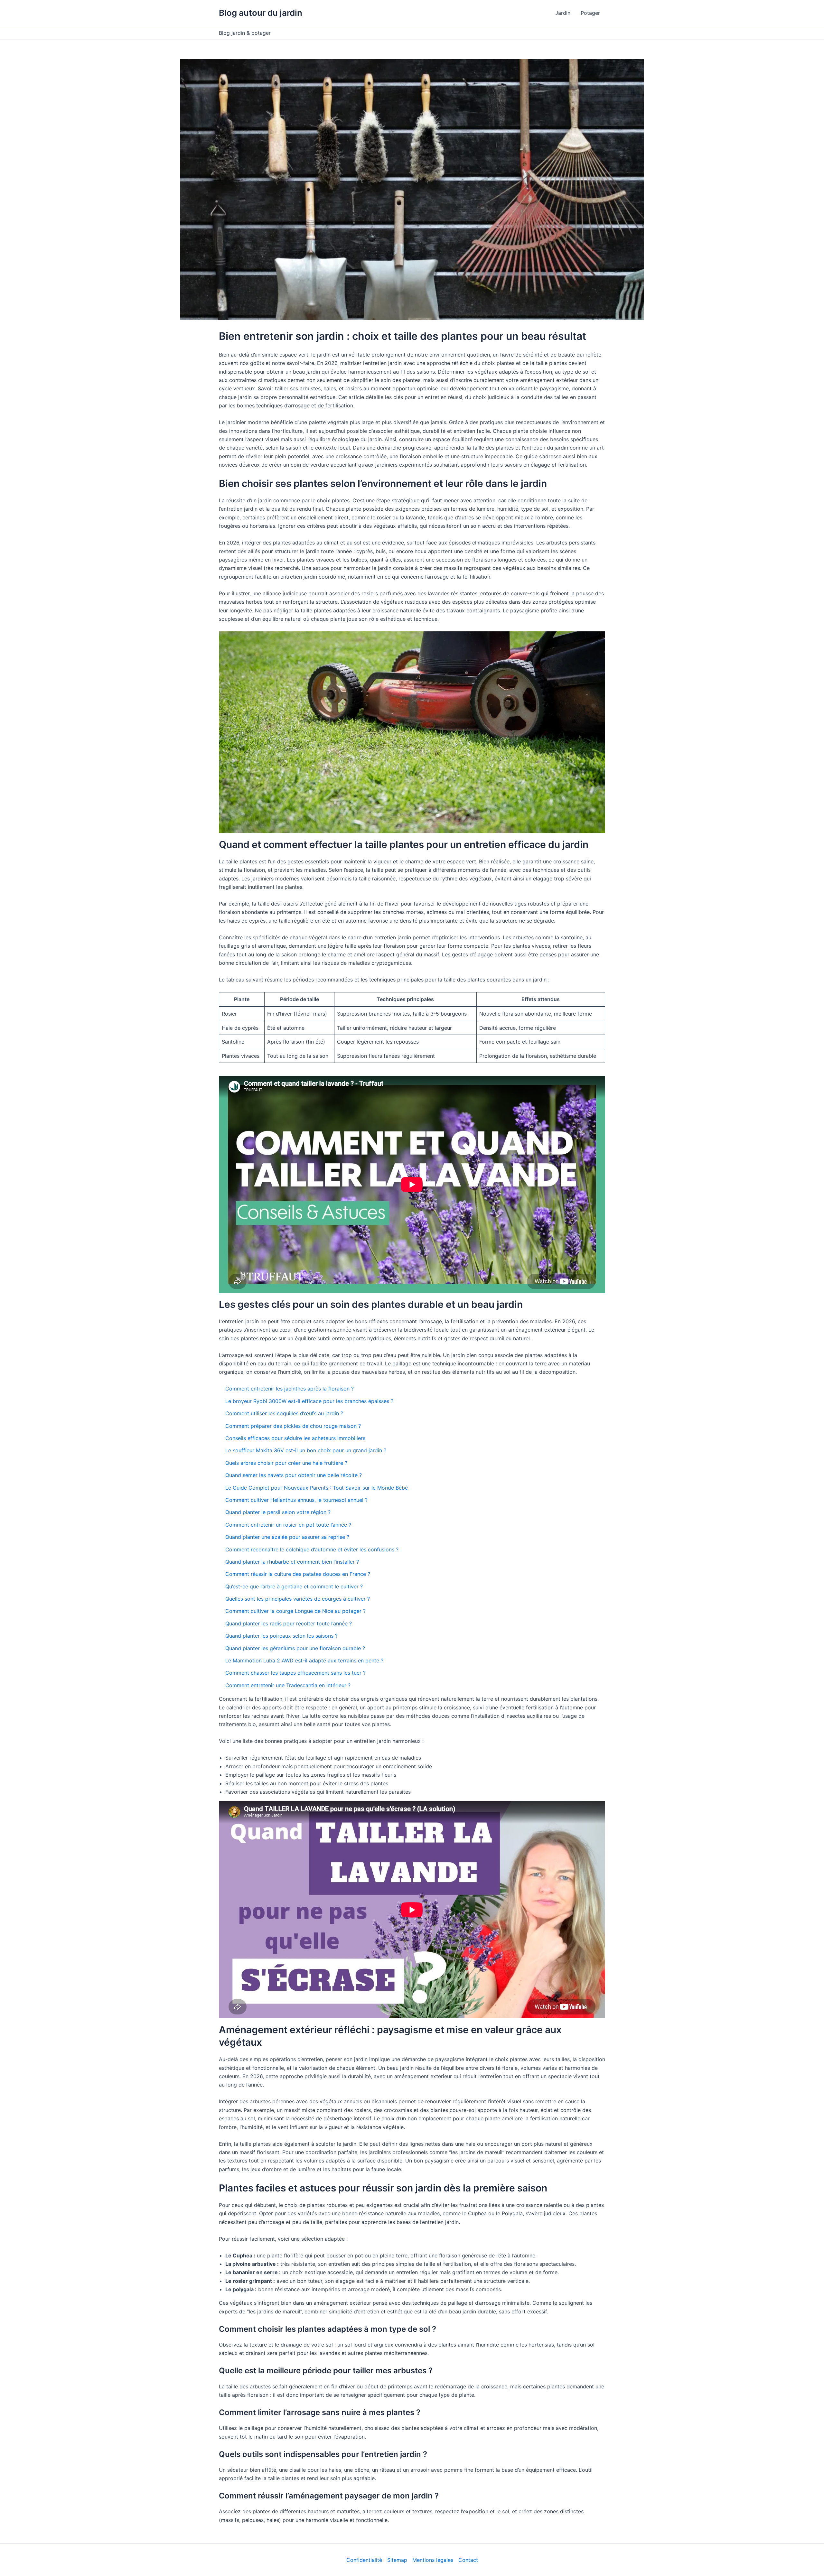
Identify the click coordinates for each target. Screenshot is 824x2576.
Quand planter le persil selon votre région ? (278, 1512)
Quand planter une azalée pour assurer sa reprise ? (287, 1537)
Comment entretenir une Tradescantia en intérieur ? (288, 1685)
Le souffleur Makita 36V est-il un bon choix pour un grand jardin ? (306, 1450)
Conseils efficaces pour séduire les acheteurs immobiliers (295, 1438)
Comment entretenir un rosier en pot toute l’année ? (288, 1525)
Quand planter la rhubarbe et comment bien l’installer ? (292, 1562)
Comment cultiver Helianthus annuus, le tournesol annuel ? (296, 1500)
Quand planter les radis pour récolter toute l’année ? (289, 1623)
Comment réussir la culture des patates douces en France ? (298, 1574)
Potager (590, 13)
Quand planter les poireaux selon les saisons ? (281, 1636)
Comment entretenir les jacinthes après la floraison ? (290, 1389)
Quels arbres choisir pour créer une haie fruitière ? (286, 1463)
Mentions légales (433, 2560)
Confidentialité (364, 2560)
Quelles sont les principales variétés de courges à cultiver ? (298, 1599)
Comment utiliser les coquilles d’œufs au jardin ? (284, 1413)
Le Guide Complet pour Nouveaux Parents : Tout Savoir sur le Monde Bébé (317, 1488)
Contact (468, 2560)
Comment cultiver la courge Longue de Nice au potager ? (295, 1611)
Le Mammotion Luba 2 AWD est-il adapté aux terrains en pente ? (304, 1660)
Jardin (563, 13)
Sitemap (397, 2560)
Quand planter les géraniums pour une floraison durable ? (295, 1648)
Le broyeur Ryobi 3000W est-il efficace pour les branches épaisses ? (309, 1401)
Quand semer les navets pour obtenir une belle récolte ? (294, 1475)
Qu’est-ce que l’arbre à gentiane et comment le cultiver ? (294, 1586)
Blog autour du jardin (261, 13)
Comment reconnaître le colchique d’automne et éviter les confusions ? (312, 1549)
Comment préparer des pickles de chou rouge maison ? (293, 1426)
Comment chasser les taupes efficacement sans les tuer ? (295, 1673)
